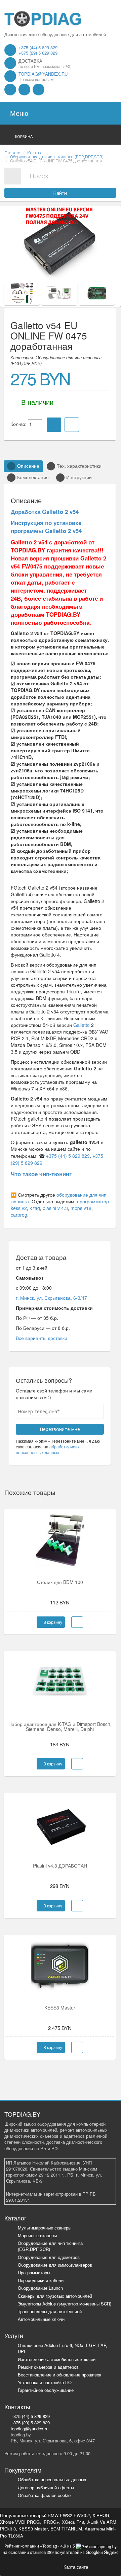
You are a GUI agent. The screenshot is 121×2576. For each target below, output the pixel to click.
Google (93, 2552)
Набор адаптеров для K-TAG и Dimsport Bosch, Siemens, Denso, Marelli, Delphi (60, 1726)
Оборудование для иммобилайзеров (55, 2265)
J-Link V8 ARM (102, 2522)
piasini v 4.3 (55, 1208)
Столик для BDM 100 (60, 1582)
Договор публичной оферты (46, 2487)
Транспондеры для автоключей (50, 2311)
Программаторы (34, 2272)
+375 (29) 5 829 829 (38, 53)
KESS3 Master (60, 2007)
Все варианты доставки (42, 1338)
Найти (60, 193)
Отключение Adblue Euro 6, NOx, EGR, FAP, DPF (63, 2348)
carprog (19, 1215)
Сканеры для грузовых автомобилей (55, 2296)
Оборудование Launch (40, 2288)
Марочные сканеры (37, 2235)
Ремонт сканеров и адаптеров (48, 2367)
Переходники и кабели (41, 2280)
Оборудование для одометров (49, 2257)
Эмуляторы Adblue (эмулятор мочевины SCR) (65, 2304)
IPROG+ (51, 2522)
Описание (28, 466)
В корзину (52, 1622)
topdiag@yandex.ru (43, 74)
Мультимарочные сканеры (45, 2228)
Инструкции (79, 477)
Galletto (82, 1025)
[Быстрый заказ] (77, 1622)
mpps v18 (81, 1208)
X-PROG (101, 2515)
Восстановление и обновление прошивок (59, 2375)
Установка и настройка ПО (45, 2382)
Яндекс (111, 2552)
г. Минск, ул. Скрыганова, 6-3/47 (51, 1298)
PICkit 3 (8, 2529)
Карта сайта (76, 2566)
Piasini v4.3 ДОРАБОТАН (60, 1866)
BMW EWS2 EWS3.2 (69, 2515)
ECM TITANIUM (66, 2529)
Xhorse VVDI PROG (20, 2522)
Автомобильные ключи (41, 2319)
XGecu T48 (73, 2522)
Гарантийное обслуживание (46, 2390)
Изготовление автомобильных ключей (57, 2359)
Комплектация (33, 477)
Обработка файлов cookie (44, 2495)
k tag (35, 1208)
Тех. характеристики (79, 466)
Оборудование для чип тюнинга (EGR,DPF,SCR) (50, 2246)
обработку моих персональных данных (48, 1449)
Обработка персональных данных (52, 2479)
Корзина (24, 136)
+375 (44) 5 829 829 (38, 47)
